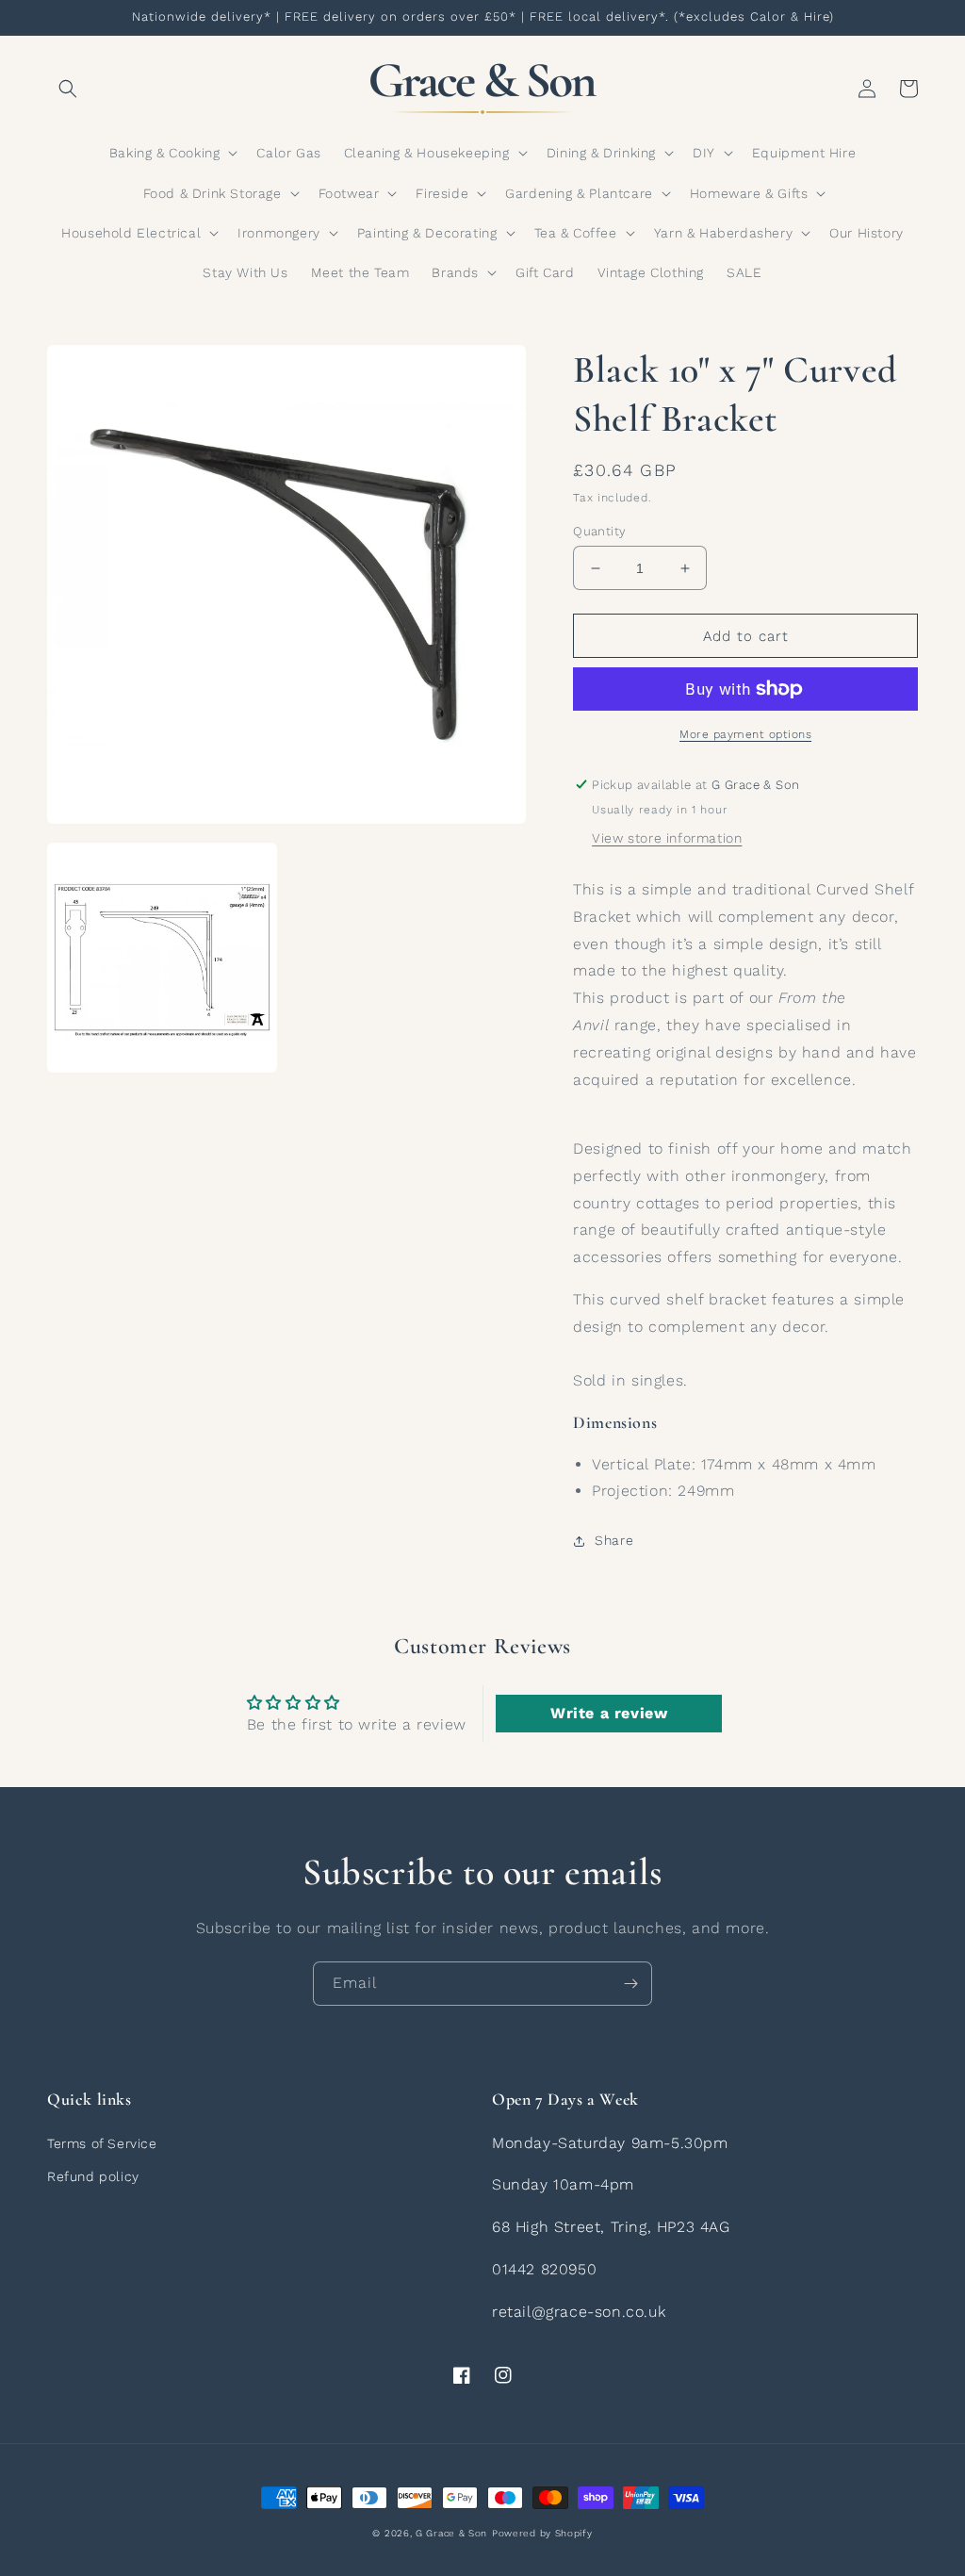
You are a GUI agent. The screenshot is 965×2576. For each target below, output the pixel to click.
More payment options (745, 734)
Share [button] (614, 1540)
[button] (68, 89)
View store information (667, 838)
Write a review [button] (609, 1713)
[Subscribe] (630, 1984)
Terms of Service (102, 2143)
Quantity (599, 531)
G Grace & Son (451, 2533)
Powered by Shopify (542, 2533)
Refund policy (93, 2176)
